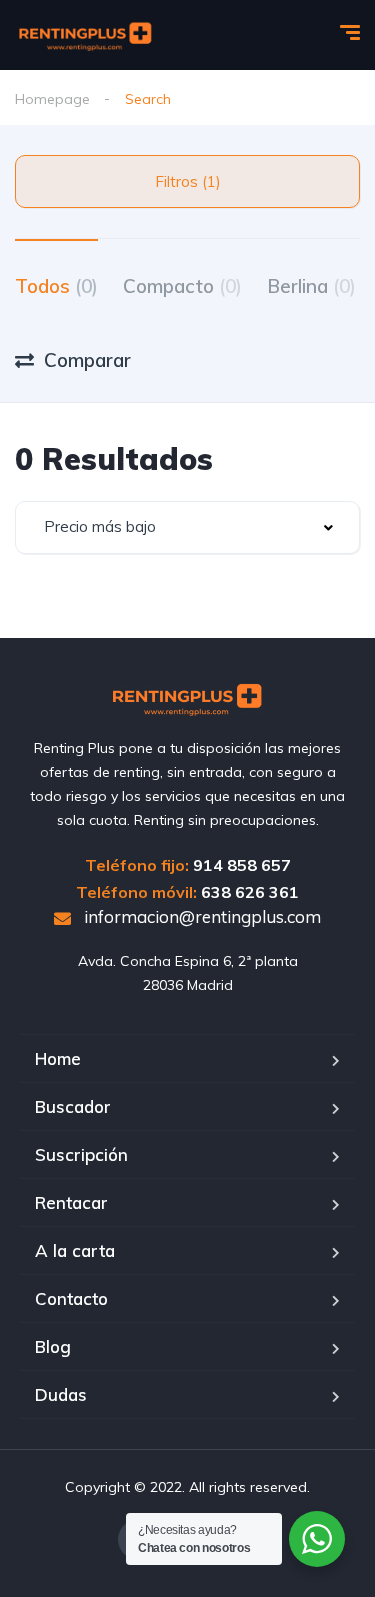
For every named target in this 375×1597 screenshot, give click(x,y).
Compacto (182, 286)
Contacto (71, 1298)
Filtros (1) (188, 181)
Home (58, 1058)
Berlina (311, 286)
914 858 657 (242, 865)
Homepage (52, 99)
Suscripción (81, 1154)
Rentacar (71, 1202)
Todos (56, 286)
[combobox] (187, 527)
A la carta (75, 1250)
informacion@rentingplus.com (200, 916)
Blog (53, 1346)
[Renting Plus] (86, 35)
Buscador (73, 1106)
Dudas (61, 1394)
